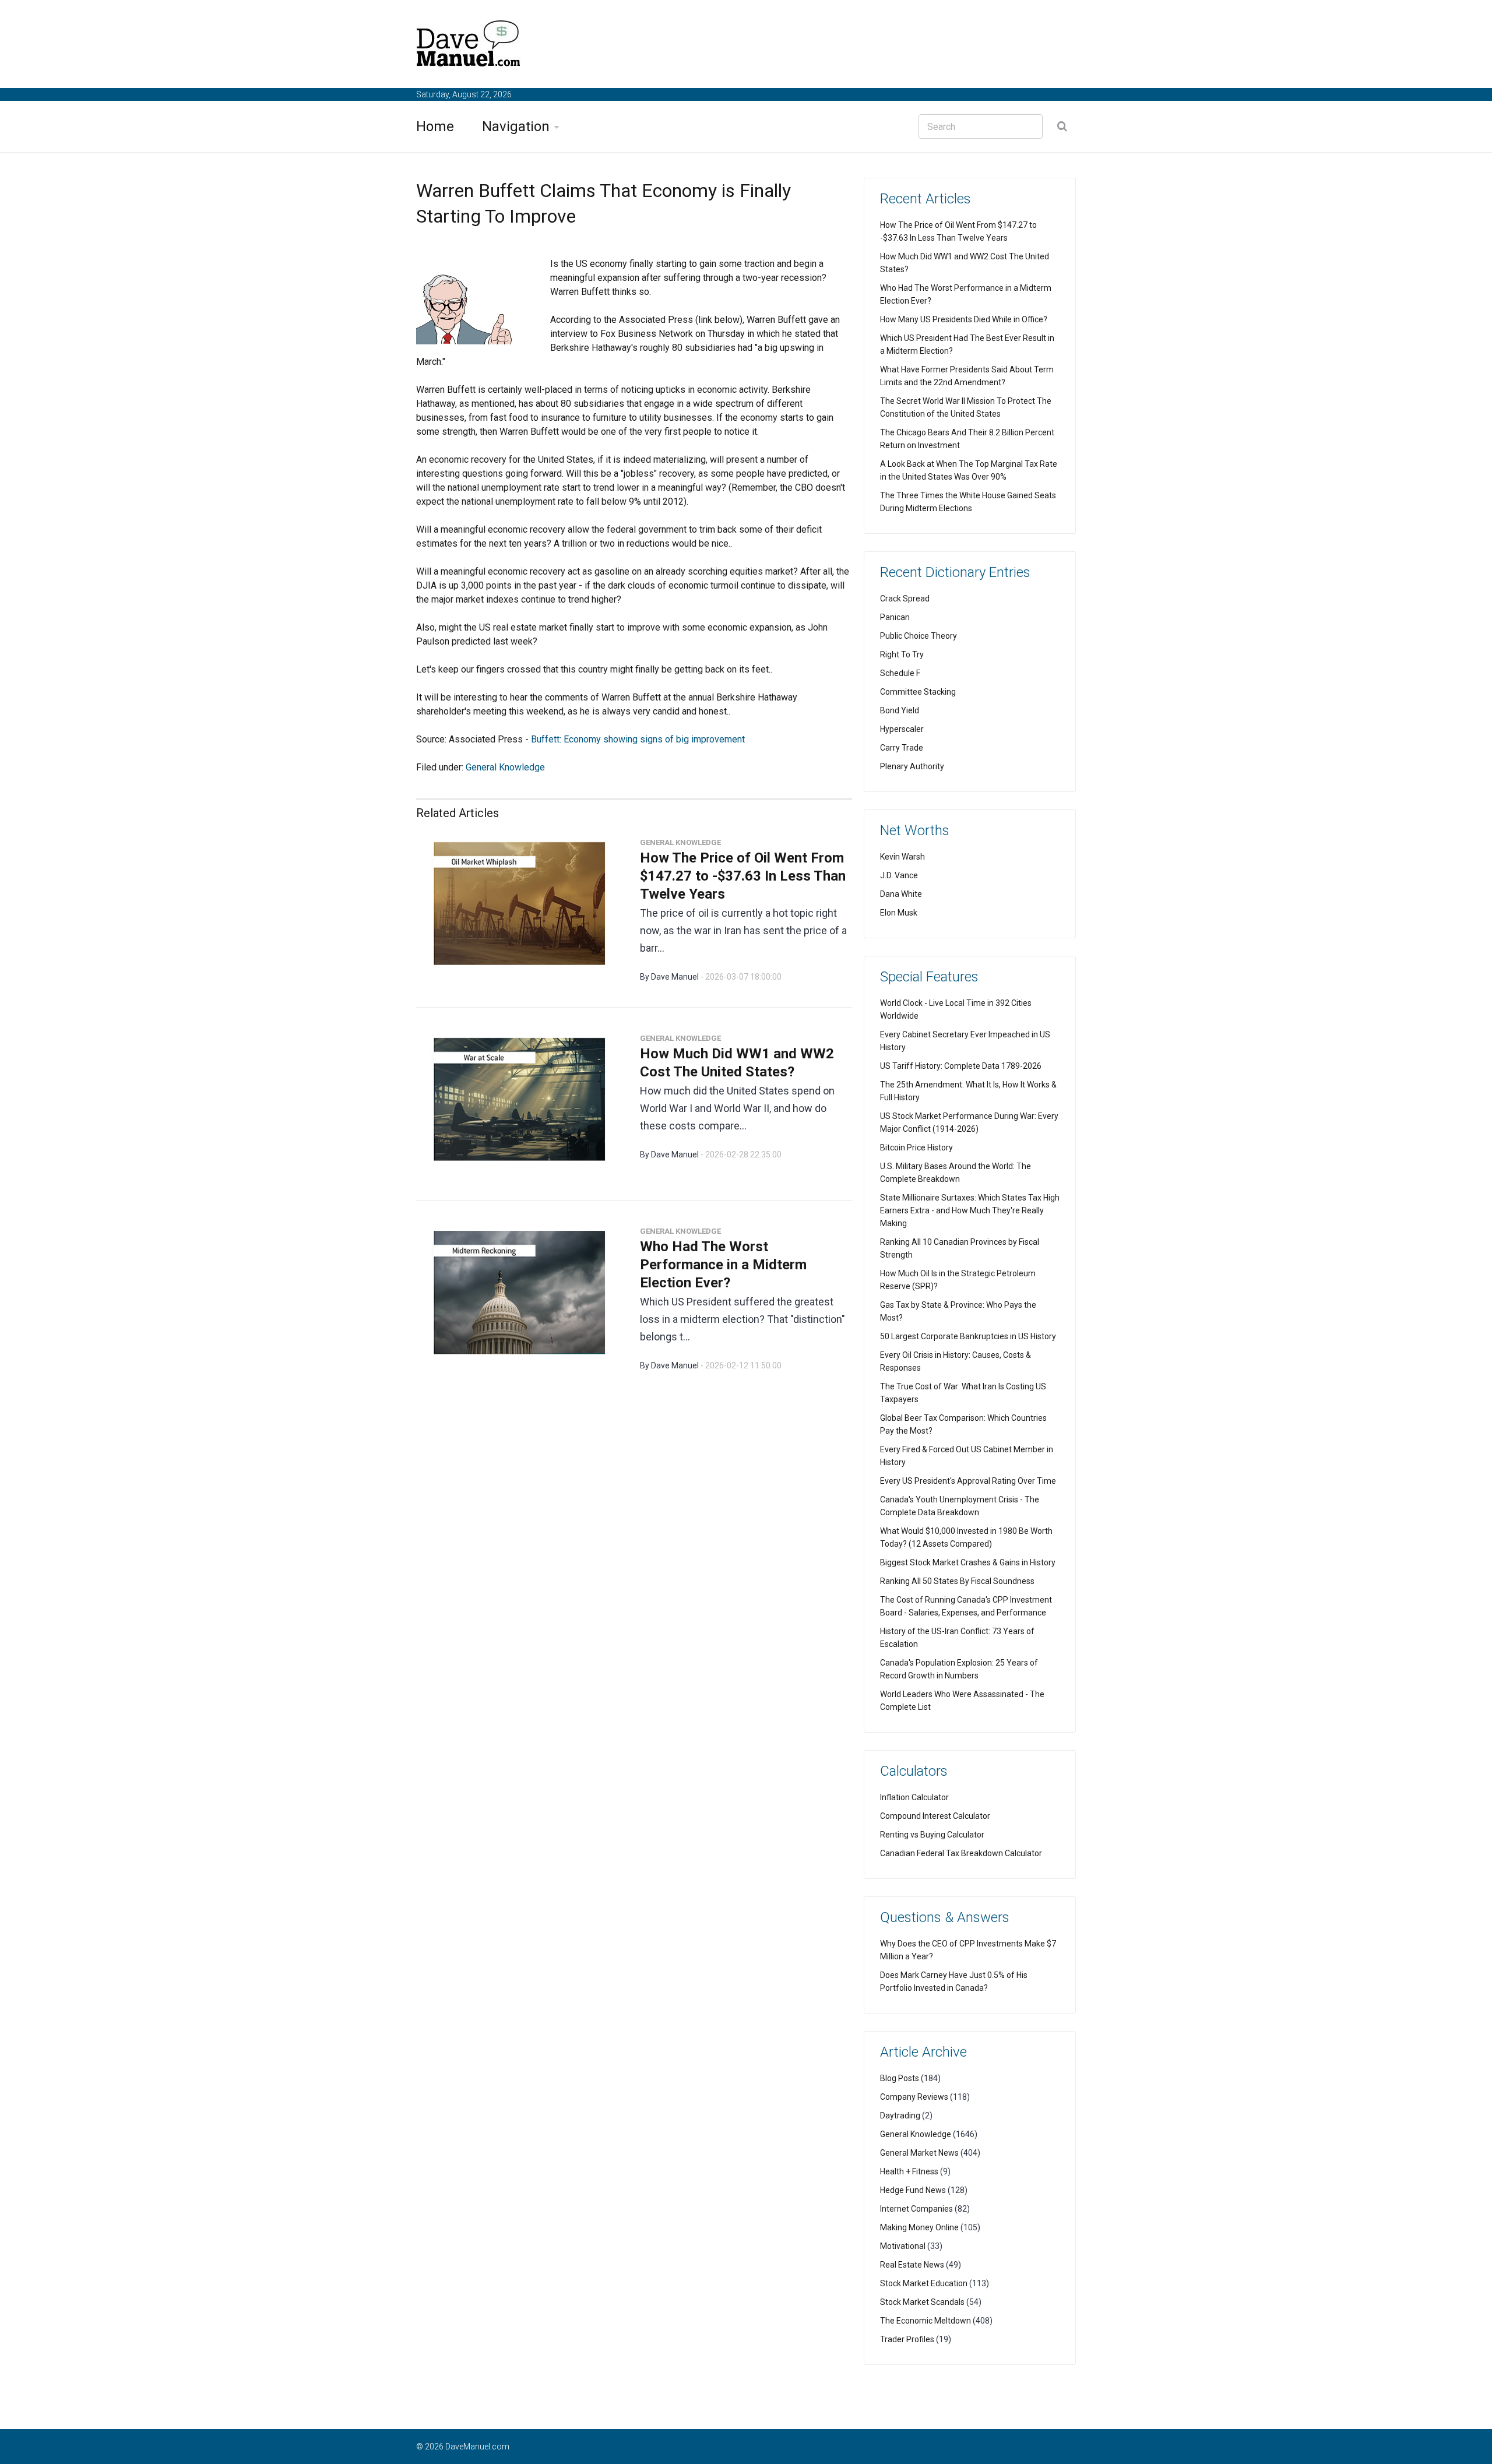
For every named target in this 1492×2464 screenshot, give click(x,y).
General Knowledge (505, 767)
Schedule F (900, 673)
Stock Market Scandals (922, 2302)
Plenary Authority (912, 766)
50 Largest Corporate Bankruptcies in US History (968, 1336)
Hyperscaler (902, 729)
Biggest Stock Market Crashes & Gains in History (968, 1562)
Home (435, 126)
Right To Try (902, 654)
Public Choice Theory (919, 636)
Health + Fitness (909, 2171)
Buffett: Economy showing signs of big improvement (638, 739)
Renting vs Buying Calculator (932, 1835)
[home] (469, 46)
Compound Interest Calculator (935, 1816)
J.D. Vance (899, 875)
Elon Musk (899, 913)
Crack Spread (905, 599)
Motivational (903, 2246)
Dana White (901, 894)
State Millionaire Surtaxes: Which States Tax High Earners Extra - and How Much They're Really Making (970, 1210)
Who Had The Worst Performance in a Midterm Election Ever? (723, 1265)
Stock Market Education (924, 2283)
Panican (895, 617)
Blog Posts (900, 2078)
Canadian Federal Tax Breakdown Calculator (961, 1853)
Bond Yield (900, 710)
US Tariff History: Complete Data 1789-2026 (961, 1066)
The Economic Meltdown (926, 2321)
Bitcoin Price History (916, 1147)
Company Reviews (914, 2097)
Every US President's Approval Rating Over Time (968, 1481)
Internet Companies (916, 2209)
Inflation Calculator (914, 1797)
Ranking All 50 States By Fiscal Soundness (957, 1581)
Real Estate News (912, 2265)
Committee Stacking (918, 692)
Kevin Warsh (902, 857)
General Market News (919, 2153)
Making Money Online (919, 2227)
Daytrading (900, 2115)
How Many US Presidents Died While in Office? (964, 319)
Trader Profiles (907, 2339)
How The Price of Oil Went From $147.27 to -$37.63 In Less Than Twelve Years (743, 876)
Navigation (516, 126)
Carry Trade (902, 748)
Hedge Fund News (913, 2190)
